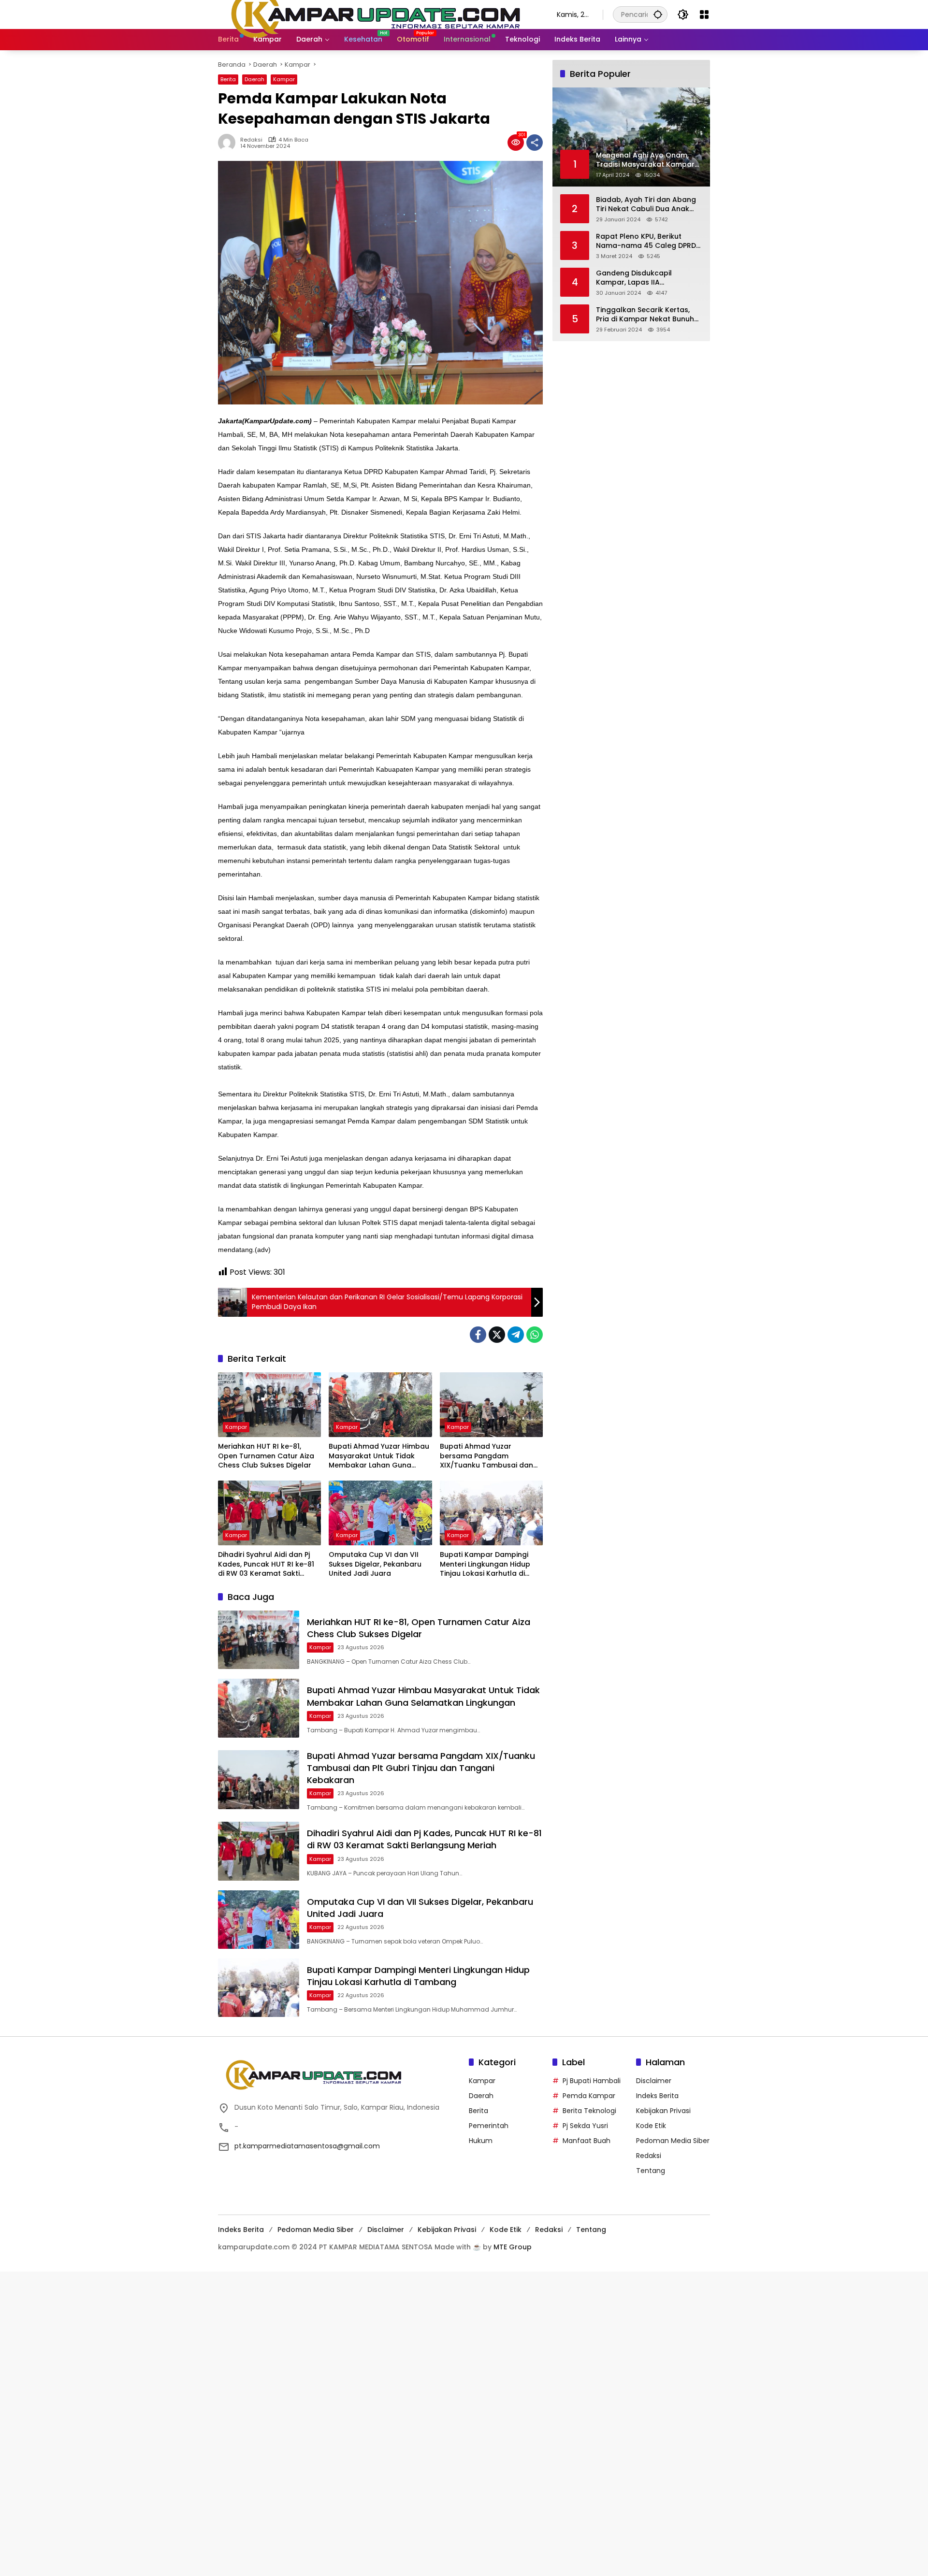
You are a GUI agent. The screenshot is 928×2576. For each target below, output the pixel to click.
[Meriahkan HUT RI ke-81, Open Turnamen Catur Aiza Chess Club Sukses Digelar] (269, 1405)
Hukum (481, 2141)
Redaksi (251, 140)
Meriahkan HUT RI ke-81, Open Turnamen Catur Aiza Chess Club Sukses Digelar (266, 1456)
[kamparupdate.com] (378, 14)
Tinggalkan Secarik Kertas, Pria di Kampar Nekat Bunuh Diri (645, 314)
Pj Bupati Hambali (592, 2081)
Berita (228, 79)
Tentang (651, 2171)
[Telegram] (516, 1335)
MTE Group (513, 2247)
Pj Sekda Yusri (585, 2126)
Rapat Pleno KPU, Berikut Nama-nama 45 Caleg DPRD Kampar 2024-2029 (646, 241)
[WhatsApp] (535, 1335)
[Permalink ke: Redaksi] (229, 143)
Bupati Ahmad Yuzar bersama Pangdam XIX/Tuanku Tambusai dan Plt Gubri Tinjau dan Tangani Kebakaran (490, 1456)
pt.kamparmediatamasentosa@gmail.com (307, 2146)
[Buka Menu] (704, 14)
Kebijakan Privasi (663, 2111)
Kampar (284, 79)
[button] (658, 14)
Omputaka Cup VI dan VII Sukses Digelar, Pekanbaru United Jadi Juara (375, 1564)
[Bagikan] (535, 143)
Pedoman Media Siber (673, 2141)
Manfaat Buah (587, 2141)
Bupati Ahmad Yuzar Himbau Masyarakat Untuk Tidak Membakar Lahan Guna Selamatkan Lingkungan (379, 1456)
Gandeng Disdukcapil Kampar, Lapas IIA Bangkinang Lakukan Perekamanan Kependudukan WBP (648, 278)
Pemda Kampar (589, 2096)
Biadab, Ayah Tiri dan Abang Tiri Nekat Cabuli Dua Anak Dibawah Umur (646, 204)
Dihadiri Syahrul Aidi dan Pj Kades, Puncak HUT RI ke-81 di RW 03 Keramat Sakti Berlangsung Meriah (266, 1564)
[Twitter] (497, 1335)
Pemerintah (489, 2126)
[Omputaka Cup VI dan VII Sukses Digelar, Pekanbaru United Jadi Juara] (380, 1513)
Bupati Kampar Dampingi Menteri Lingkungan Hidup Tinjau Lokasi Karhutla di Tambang (485, 1564)
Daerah (254, 79)
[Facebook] (478, 1335)
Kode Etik (651, 2126)
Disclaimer (654, 2081)
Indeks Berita (657, 2096)
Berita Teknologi (589, 2111)
